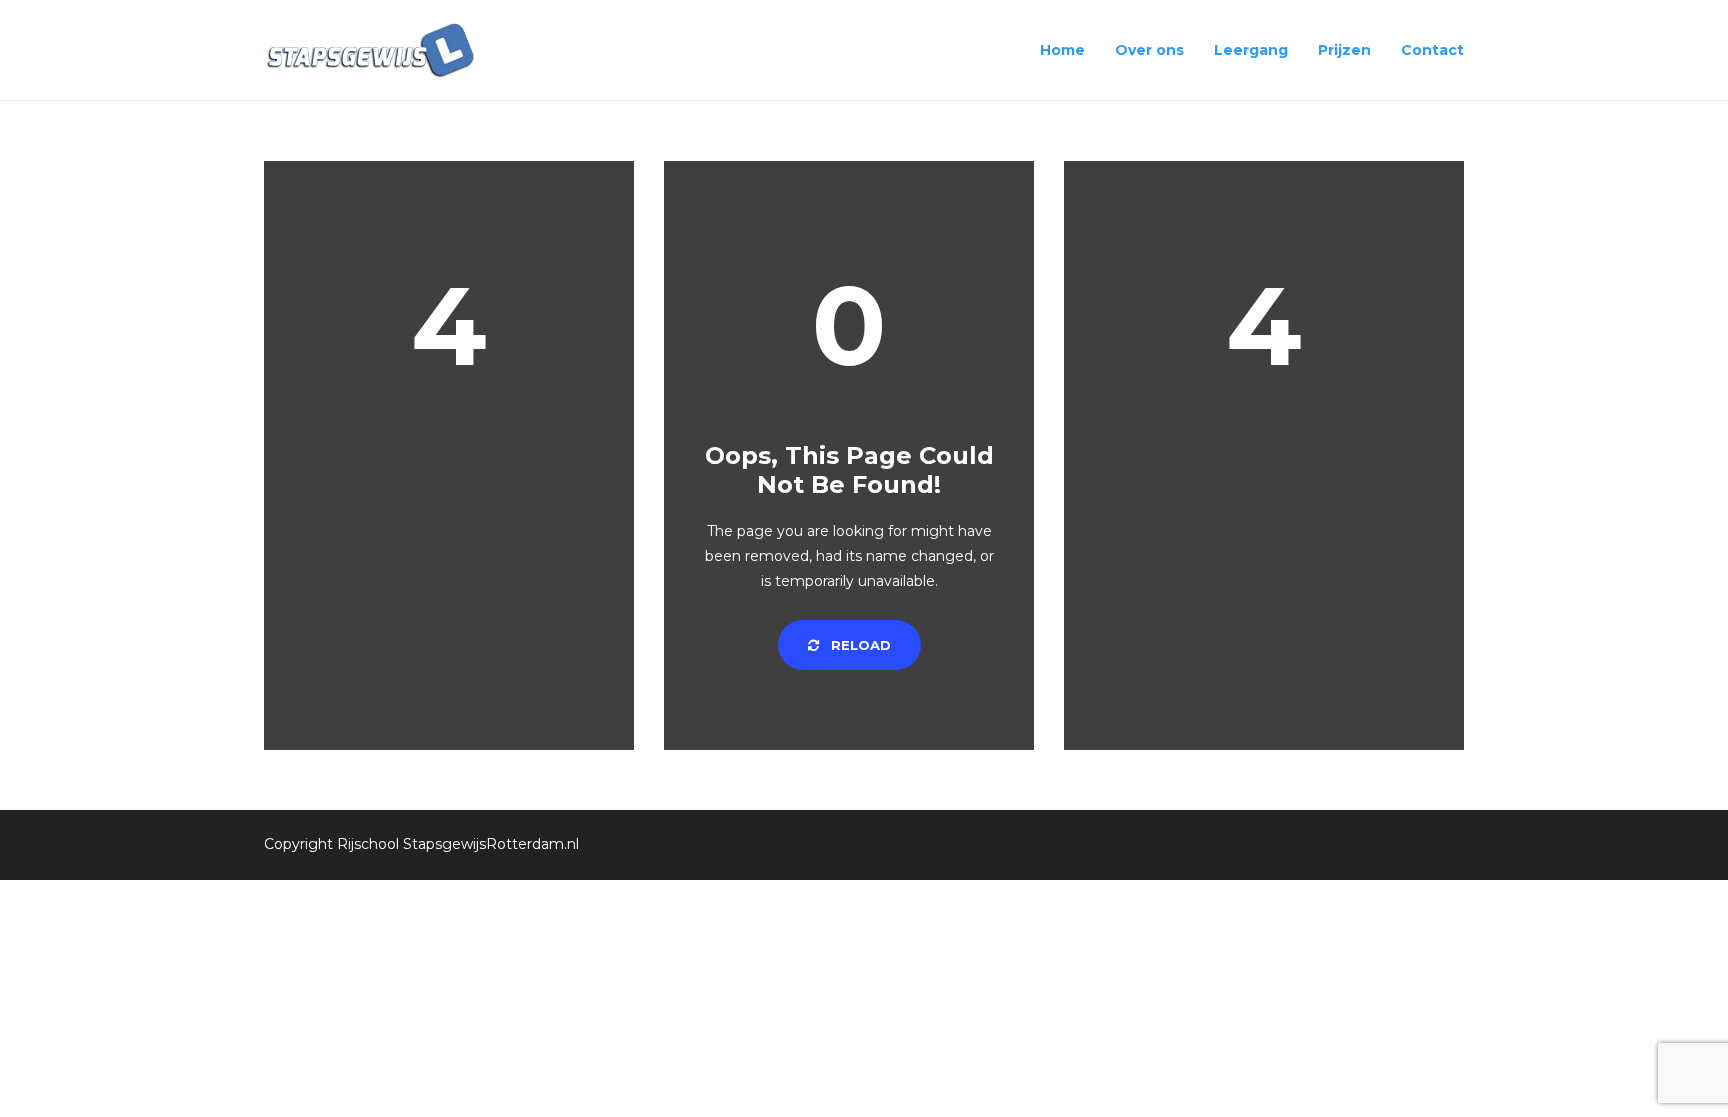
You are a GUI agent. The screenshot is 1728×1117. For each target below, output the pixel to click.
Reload (859, 645)
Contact (1432, 50)
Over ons (1149, 50)
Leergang (1251, 50)
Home (1062, 50)
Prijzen (1344, 50)
